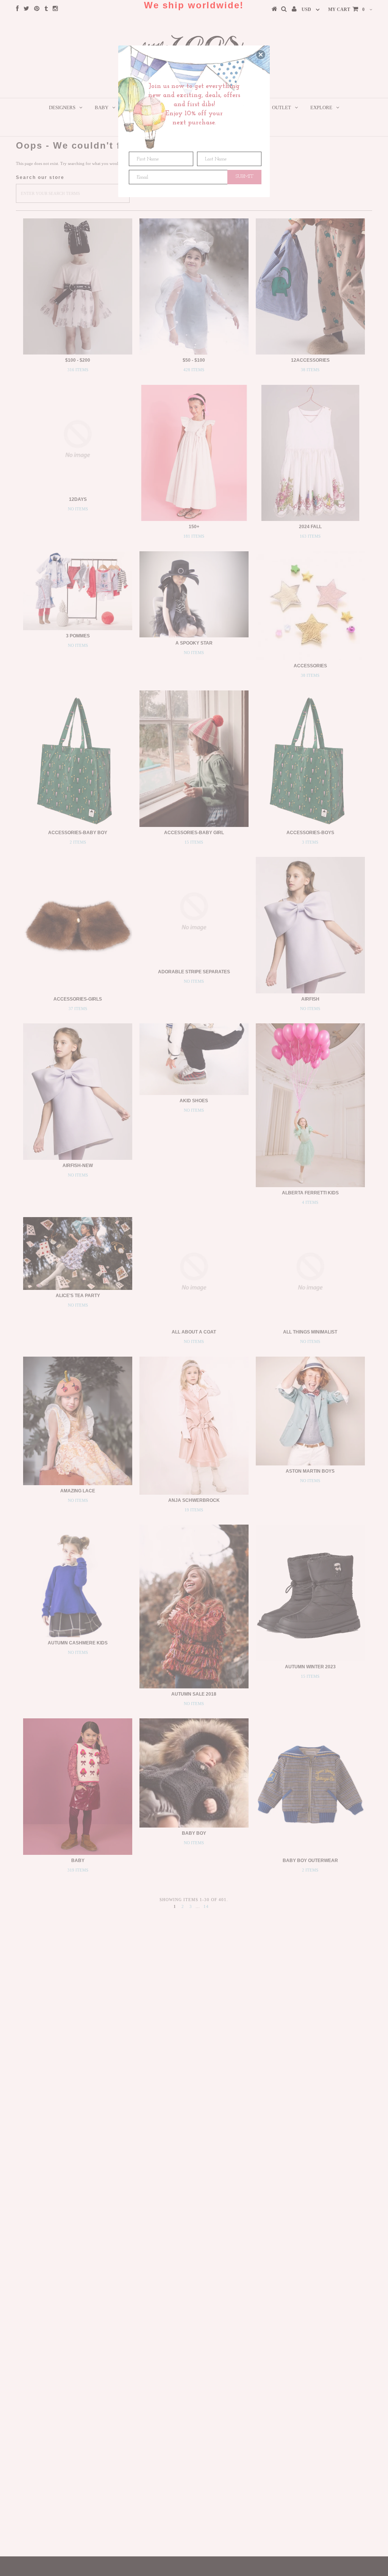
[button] (261, 55)
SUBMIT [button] (245, 176)
